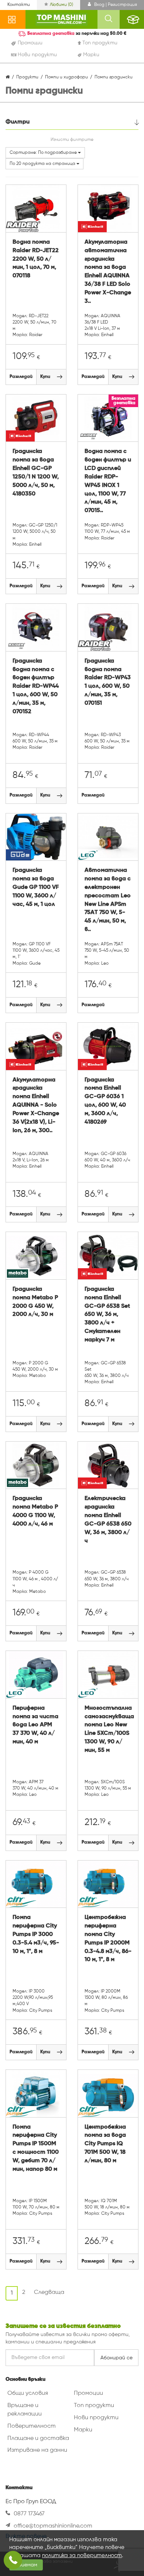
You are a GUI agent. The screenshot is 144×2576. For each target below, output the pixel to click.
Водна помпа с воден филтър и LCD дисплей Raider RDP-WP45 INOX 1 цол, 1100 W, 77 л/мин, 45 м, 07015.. (108, 481)
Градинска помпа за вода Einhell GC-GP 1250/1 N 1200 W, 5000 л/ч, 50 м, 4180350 (36, 473)
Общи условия (28, 2393)
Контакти (19, 5)
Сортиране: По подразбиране (44, 153)
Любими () (61, 5)
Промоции (88, 2393)
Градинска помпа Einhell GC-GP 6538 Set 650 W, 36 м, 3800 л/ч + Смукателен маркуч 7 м (107, 1315)
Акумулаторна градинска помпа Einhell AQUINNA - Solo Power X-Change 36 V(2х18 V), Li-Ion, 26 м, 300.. (36, 1105)
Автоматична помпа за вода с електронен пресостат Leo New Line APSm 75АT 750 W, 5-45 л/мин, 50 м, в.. (108, 900)
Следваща (49, 2292)
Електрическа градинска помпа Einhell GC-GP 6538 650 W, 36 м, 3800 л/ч (108, 1520)
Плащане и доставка (38, 2438)
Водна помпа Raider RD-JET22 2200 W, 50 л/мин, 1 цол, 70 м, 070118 (36, 259)
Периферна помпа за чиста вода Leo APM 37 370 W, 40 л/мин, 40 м (35, 1725)
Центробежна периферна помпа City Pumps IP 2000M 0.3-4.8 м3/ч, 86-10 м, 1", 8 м (108, 1939)
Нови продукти (96, 2418)
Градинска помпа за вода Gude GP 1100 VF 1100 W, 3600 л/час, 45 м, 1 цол (36, 887)
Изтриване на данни (37, 2450)
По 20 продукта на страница (43, 164)
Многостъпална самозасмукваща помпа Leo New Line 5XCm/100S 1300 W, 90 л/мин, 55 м (108, 1729)
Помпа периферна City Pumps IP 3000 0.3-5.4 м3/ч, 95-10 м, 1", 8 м (36, 1934)
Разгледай (21, 377)
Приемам (26, 2565)
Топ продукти (94, 2406)
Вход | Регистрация (115, 5)
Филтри (18, 122)
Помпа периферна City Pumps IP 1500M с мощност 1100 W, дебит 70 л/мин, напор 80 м (36, 2148)
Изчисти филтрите (72, 140)
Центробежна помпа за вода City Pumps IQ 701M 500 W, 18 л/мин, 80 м (105, 2144)
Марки (83, 2430)
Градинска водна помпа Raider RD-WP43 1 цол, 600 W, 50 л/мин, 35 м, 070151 (108, 682)
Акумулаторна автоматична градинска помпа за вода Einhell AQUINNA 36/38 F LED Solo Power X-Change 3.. (108, 272)
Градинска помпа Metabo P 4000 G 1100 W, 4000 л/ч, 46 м (35, 1511)
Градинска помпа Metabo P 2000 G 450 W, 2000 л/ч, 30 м (35, 1302)
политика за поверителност (82, 2555)
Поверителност (32, 2426)
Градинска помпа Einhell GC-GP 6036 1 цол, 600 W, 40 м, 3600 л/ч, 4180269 (105, 1101)
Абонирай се (116, 2358)
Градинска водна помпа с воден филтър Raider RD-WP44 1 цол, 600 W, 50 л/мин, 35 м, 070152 (36, 686)
